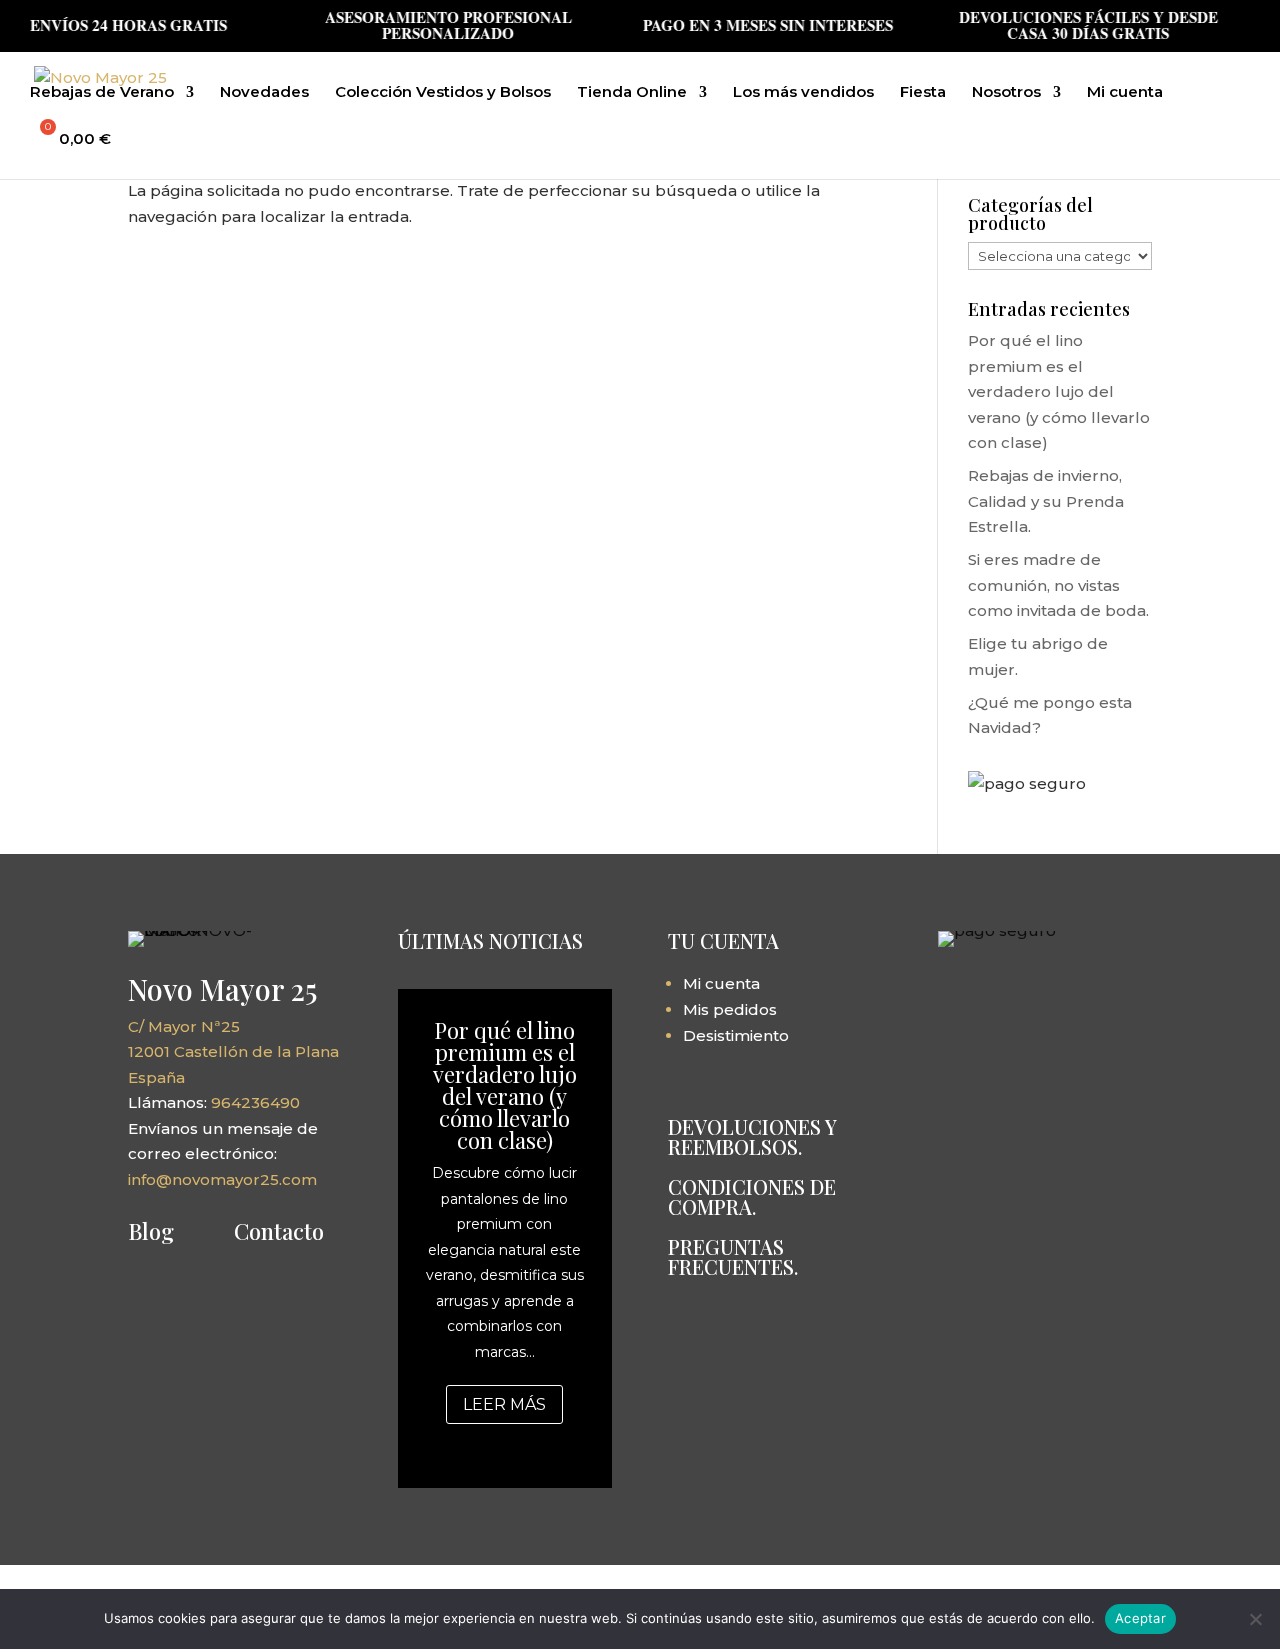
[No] (1255, 1619)
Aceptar (1140, 1618)
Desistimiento (736, 1035)
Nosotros (1006, 93)
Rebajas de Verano (102, 93)
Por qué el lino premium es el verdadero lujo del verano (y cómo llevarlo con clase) (1059, 391)
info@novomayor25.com (222, 1179)
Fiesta (923, 93)
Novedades (264, 93)
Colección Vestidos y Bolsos (443, 93)
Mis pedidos (730, 1009)
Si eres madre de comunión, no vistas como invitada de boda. (1058, 585)
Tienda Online (632, 93)
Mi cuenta (1125, 93)
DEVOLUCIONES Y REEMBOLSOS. (752, 1136)
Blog (151, 1231)
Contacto (279, 1231)
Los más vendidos (803, 93)
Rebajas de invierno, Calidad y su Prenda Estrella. (1046, 501)
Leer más (504, 1404)
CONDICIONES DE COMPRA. (752, 1196)
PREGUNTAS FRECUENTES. (733, 1256)
